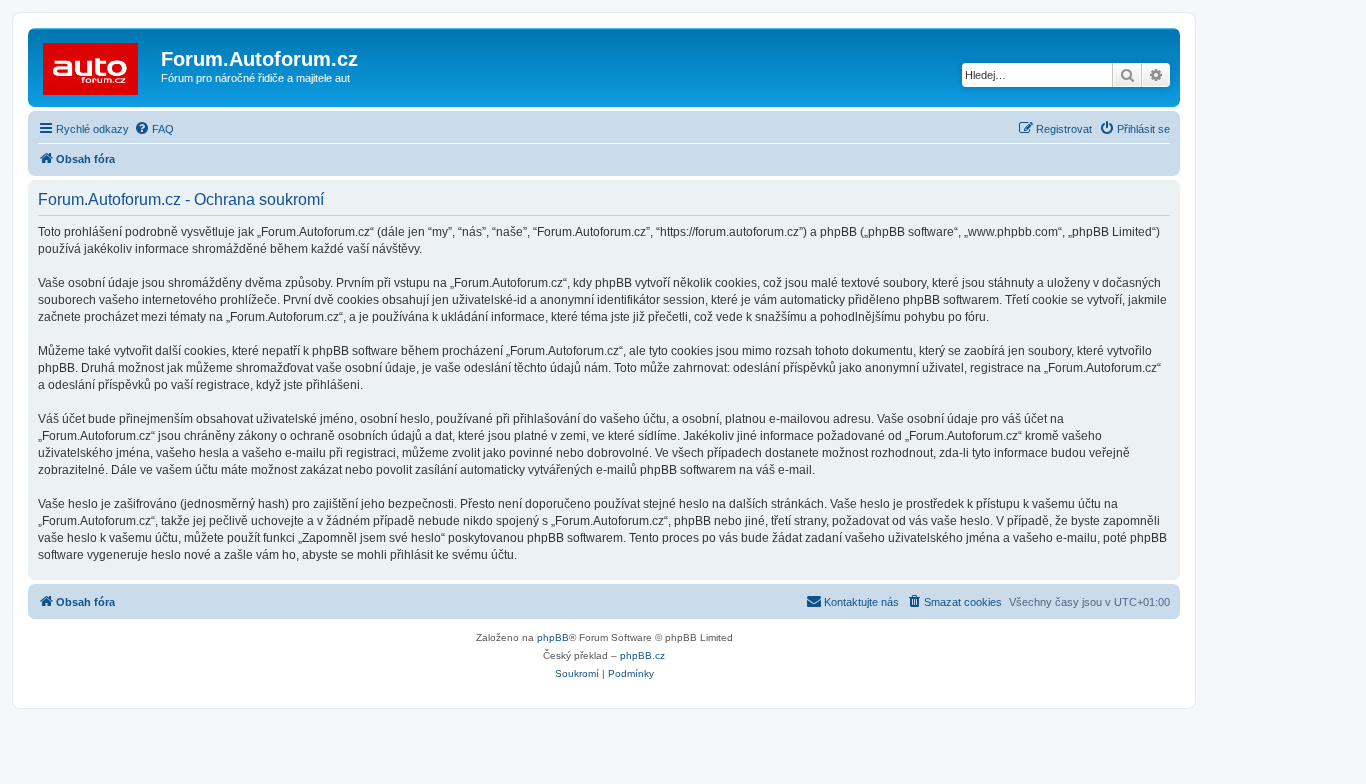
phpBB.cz (642, 655)
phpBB (553, 637)
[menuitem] (154, 129)
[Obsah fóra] (97, 65)
